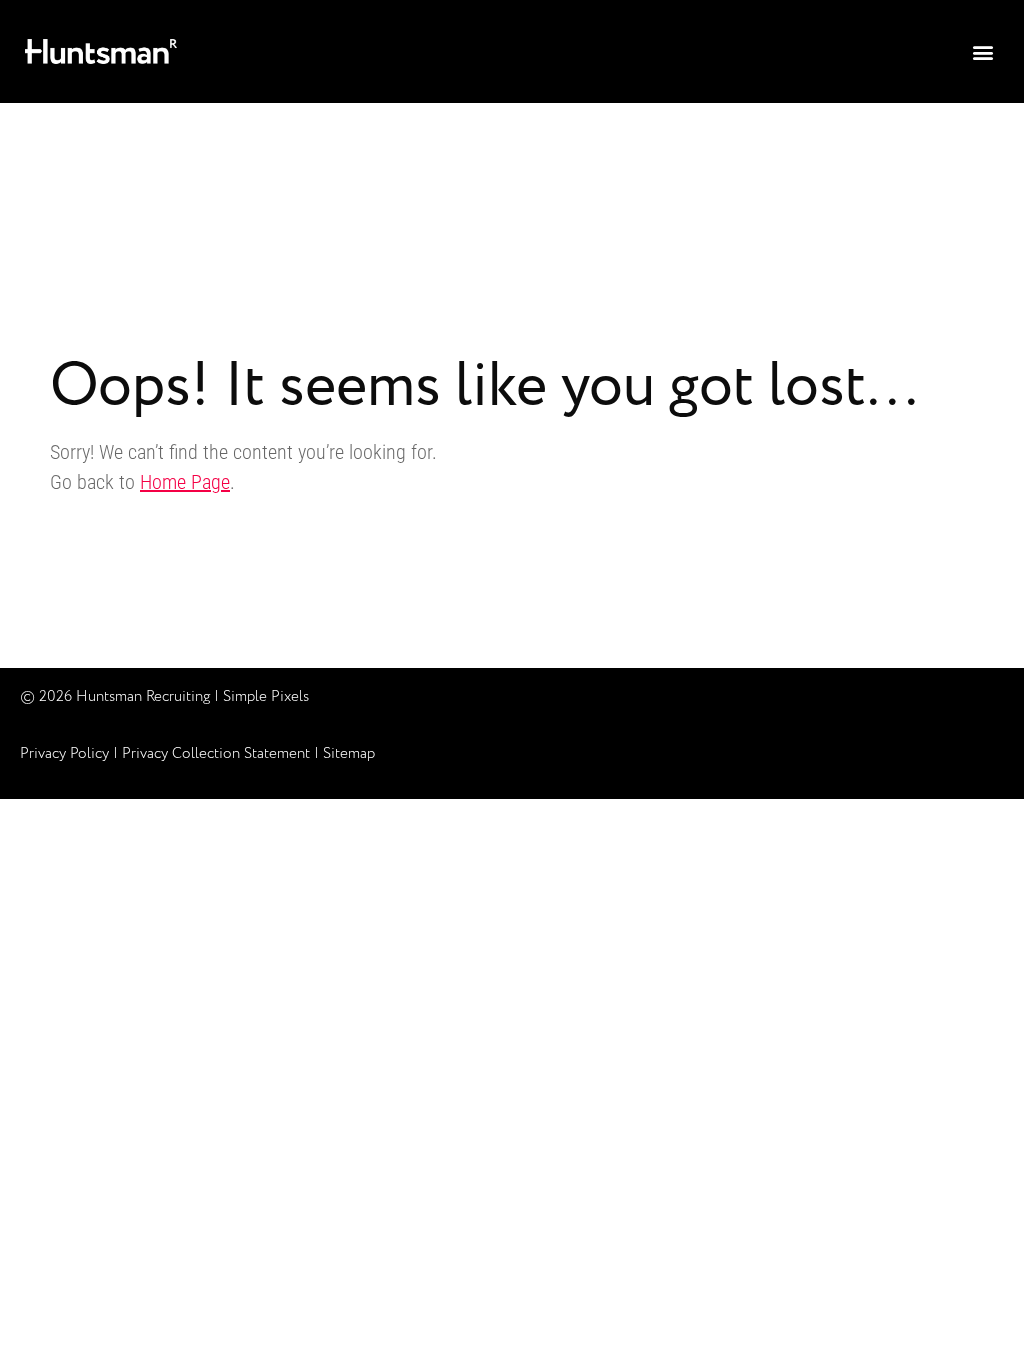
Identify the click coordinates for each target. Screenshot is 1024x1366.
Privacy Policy (64, 754)
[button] (982, 51)
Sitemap (349, 754)
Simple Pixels (266, 697)
